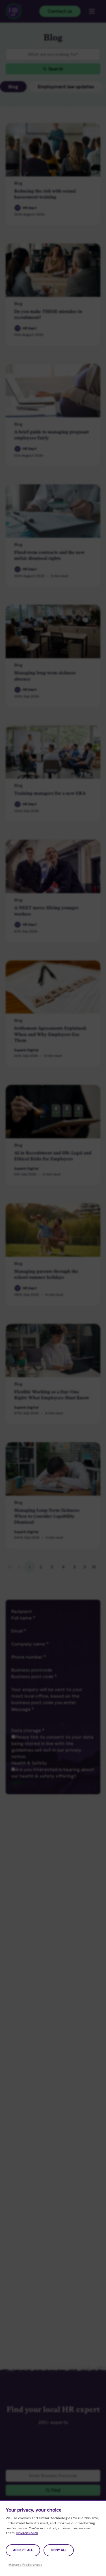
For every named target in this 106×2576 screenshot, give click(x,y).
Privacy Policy (27, 2533)
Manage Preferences (25, 2565)
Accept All (23, 2550)
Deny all (59, 2550)
